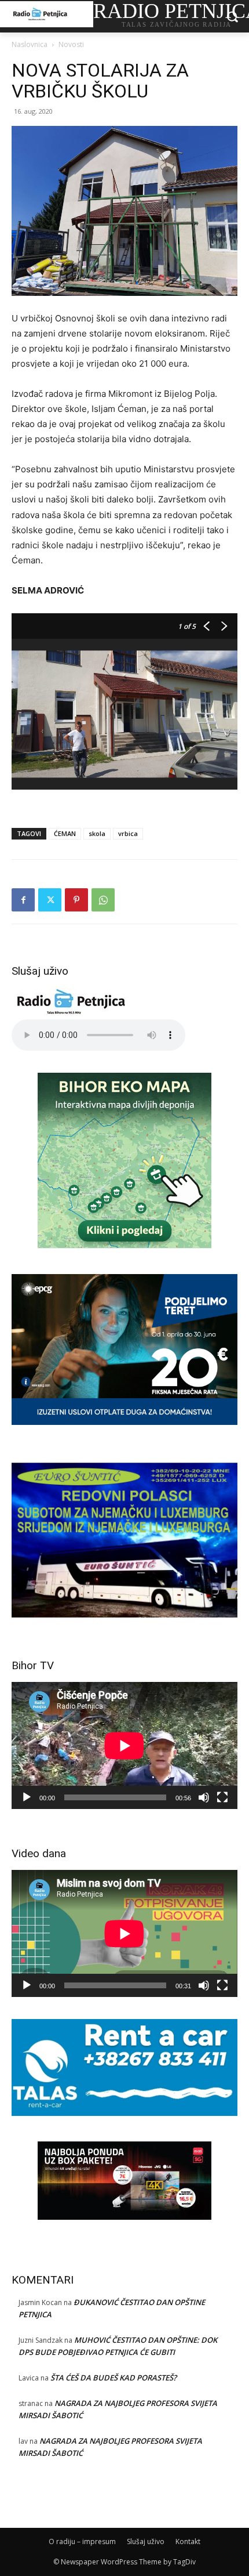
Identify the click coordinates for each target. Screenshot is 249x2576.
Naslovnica (30, 44)
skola (97, 833)
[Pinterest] (76, 900)
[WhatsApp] (103, 900)
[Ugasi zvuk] (204, 1797)
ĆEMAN (65, 833)
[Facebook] (23, 900)
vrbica (128, 833)
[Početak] (27, 1797)
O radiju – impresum (82, 2541)
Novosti (71, 44)
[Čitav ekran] (222, 1797)
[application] (124, 1745)
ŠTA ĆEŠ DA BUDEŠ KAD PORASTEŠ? (113, 2378)
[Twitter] (50, 900)
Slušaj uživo (146, 2541)
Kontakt (188, 2541)
